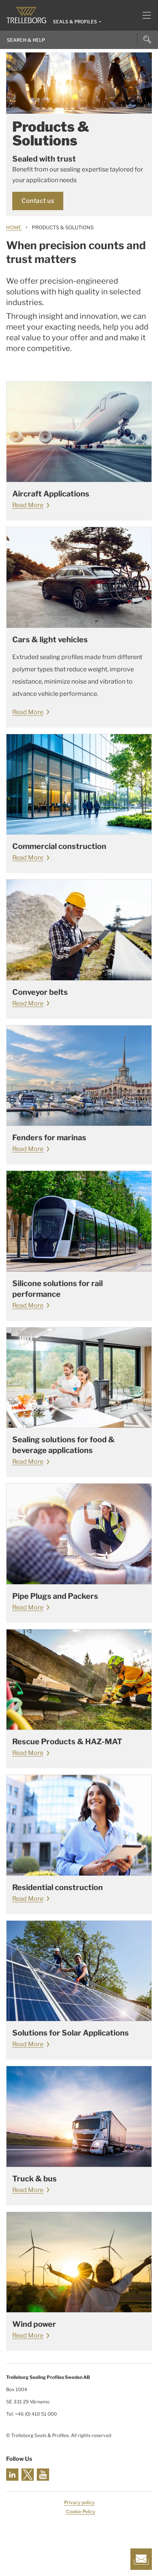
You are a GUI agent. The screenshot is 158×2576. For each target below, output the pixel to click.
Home (14, 227)
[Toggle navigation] (144, 15)
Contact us (38, 201)
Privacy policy (79, 2502)
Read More (28, 505)
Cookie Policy (81, 2512)
